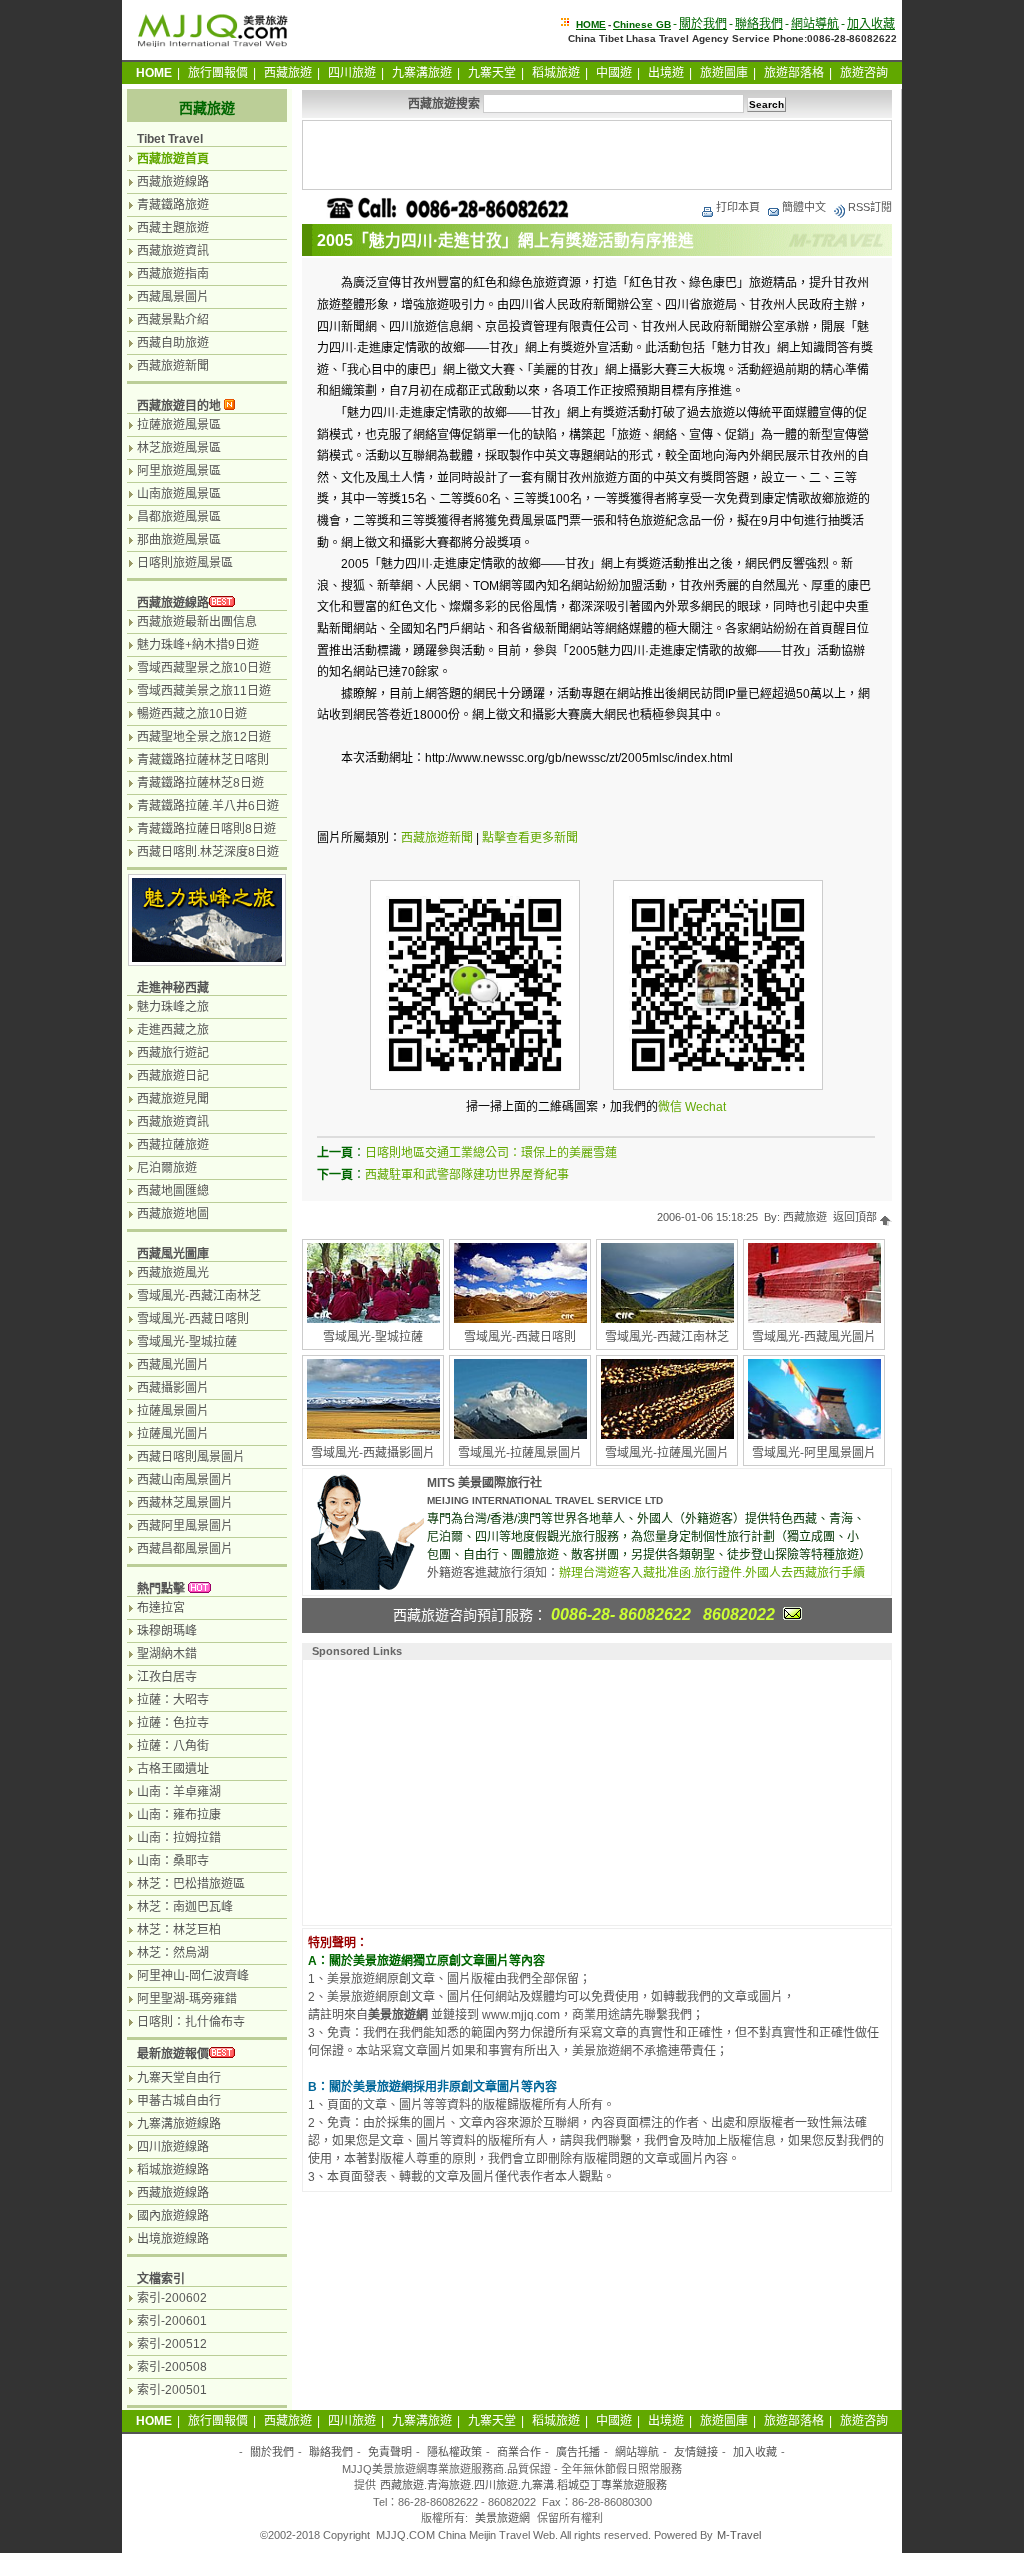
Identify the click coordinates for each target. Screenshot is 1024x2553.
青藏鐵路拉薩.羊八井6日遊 (208, 806)
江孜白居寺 (167, 1677)
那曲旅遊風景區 (179, 540)
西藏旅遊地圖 (173, 1214)
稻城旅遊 (556, 73)
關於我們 (703, 24)
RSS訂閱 (870, 207)
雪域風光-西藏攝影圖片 (373, 1453)
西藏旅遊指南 (173, 274)
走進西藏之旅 (173, 1030)
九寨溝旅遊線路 (179, 2124)
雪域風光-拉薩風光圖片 (667, 1453)
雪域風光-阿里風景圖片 (814, 1453)
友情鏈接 (696, 2452)
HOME (591, 24)
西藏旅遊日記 (173, 1076)
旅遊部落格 (794, 73)
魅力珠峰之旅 (173, 1007)
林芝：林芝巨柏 (179, 1930)
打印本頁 (738, 207)
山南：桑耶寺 (173, 1861)
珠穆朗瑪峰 (167, 1631)
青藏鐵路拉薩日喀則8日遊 (206, 829)
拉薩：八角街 (173, 1746)
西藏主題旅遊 (173, 228)
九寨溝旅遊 (422, 73)
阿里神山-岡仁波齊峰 (193, 1976)
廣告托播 (578, 2452)
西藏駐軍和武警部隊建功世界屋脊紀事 (467, 1175)
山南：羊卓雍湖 (179, 1792)
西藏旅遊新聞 (437, 838)
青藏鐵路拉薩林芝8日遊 (200, 783)
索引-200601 (172, 2321)
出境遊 (666, 73)
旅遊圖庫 (724, 73)
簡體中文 (804, 207)
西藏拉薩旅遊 (173, 1145)
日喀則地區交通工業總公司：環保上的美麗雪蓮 (491, 1153)
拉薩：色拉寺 (173, 1723)
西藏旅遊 (288, 73)
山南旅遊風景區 (179, 494)
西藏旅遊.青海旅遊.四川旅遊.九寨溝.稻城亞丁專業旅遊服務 (523, 2485)
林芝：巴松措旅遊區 (191, 1884)
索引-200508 (172, 2367)
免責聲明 (390, 2452)
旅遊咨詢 (864, 73)
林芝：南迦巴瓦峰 (185, 1907)
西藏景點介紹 (173, 320)
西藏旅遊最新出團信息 (197, 622)
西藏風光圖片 (173, 1365)
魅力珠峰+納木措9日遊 (198, 645)
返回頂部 (856, 1217)
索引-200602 (172, 2298)
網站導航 (815, 24)
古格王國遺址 (173, 1769)
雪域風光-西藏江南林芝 (667, 1337)
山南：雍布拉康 (179, 1815)
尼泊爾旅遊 (167, 1168)
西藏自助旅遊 (173, 343)
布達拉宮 (161, 1608)
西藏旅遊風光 (173, 1273)
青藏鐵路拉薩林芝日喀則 (203, 760)
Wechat (705, 1107)
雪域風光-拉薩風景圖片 (520, 1453)
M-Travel (739, 2535)
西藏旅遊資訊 (173, 251)
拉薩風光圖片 (173, 1434)
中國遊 (614, 73)
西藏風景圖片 (173, 297)
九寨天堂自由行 (179, 2078)
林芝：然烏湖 (173, 1953)
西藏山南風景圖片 (185, 1480)
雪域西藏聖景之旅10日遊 (204, 668)
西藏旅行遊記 (173, 1053)
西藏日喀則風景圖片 (191, 1457)
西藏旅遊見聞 (173, 1099)
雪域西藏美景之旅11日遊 (204, 691)
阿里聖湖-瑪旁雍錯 (187, 1999)
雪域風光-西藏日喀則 (520, 1337)
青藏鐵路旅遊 (173, 205)
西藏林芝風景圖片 (185, 1503)
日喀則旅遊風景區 (185, 563)
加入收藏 (871, 24)
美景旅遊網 (502, 2518)
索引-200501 (172, 2390)
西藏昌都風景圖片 (185, 1549)
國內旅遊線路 (173, 2216)
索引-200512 (172, 2344)
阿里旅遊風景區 (179, 471)
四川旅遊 (352, 73)
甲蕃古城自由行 (179, 2101)
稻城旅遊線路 (173, 2170)
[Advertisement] (597, 155)
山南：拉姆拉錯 (179, 1838)
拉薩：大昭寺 (173, 1700)
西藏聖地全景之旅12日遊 (204, 737)
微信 (670, 1107)
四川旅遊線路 (173, 2147)
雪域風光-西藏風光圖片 (814, 1337)
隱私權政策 (454, 2452)
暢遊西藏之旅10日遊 (192, 714)
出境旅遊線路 (173, 2239)
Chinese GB (642, 24)
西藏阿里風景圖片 (185, 1526)
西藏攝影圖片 (173, 1388)
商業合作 (519, 2452)
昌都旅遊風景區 (179, 517)
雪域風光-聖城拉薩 (373, 1337)
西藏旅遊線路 (173, 182)
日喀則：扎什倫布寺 (191, 2022)
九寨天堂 (492, 73)
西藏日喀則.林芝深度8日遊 (208, 852)
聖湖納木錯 (167, 1654)
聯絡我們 (759, 24)
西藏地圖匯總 (173, 1191)
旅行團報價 (218, 73)
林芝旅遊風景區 (179, 448)
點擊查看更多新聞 (530, 838)
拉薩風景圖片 (173, 1411)
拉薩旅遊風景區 (179, 425)
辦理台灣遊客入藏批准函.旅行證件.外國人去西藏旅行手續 (712, 1573)
